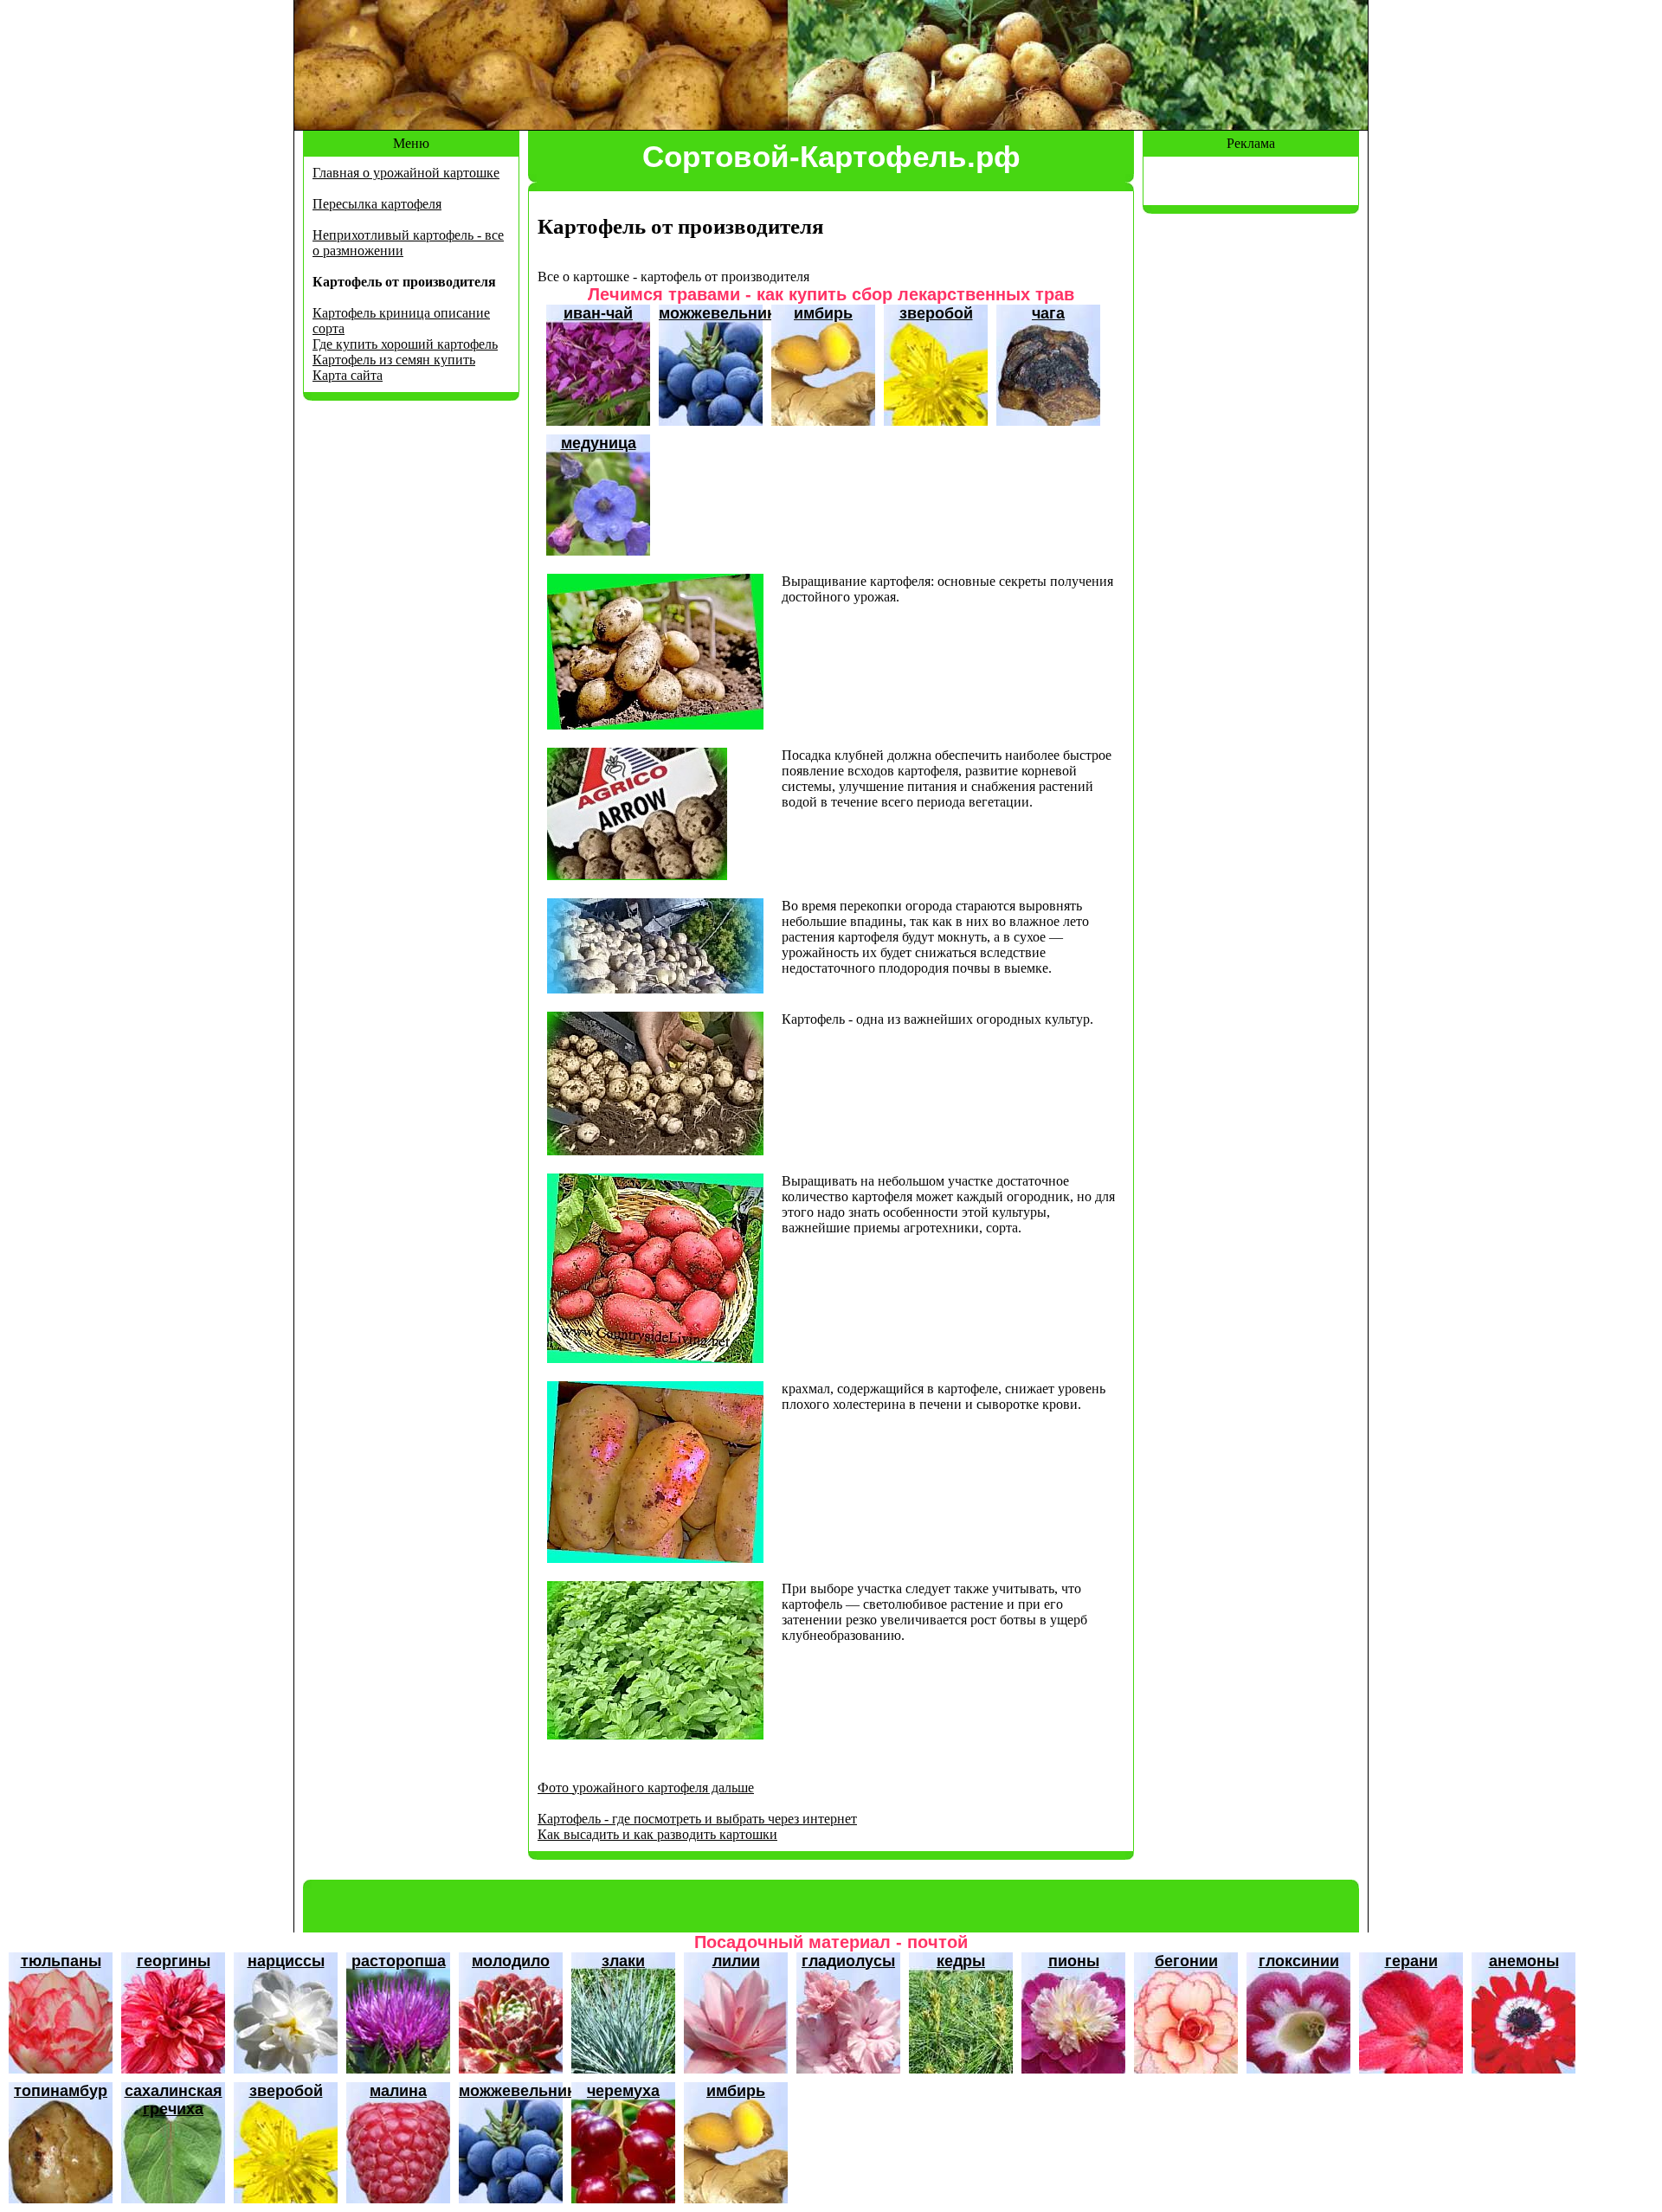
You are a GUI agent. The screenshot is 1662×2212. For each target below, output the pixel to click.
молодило (511, 1961)
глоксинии (1299, 1961)
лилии (736, 1961)
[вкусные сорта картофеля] (655, 1735)
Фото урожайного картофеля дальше (646, 1788)
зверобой (936, 313)
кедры (961, 1961)
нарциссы (286, 1961)
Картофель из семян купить (394, 360)
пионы (1074, 1961)
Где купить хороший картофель (405, 344)
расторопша (399, 1961)
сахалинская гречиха (174, 2100)
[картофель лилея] (655, 989)
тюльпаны (61, 1961)
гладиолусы (848, 1961)
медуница (599, 443)
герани (1411, 1961)
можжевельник (717, 313)
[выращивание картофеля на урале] (655, 1151)
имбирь (823, 313)
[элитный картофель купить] (655, 725)
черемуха (623, 2091)
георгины (174, 1961)
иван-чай (598, 313)
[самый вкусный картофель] (655, 1558)
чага (1048, 313)
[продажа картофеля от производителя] (637, 875)
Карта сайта (348, 375)
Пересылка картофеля (377, 204)
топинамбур (61, 2091)
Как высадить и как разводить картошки (657, 1834)
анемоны (1524, 1961)
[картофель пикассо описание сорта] (655, 1358)
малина (398, 2091)
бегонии (1186, 1961)
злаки (623, 1961)
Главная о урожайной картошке (406, 173)
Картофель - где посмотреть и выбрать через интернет (697, 1819)
